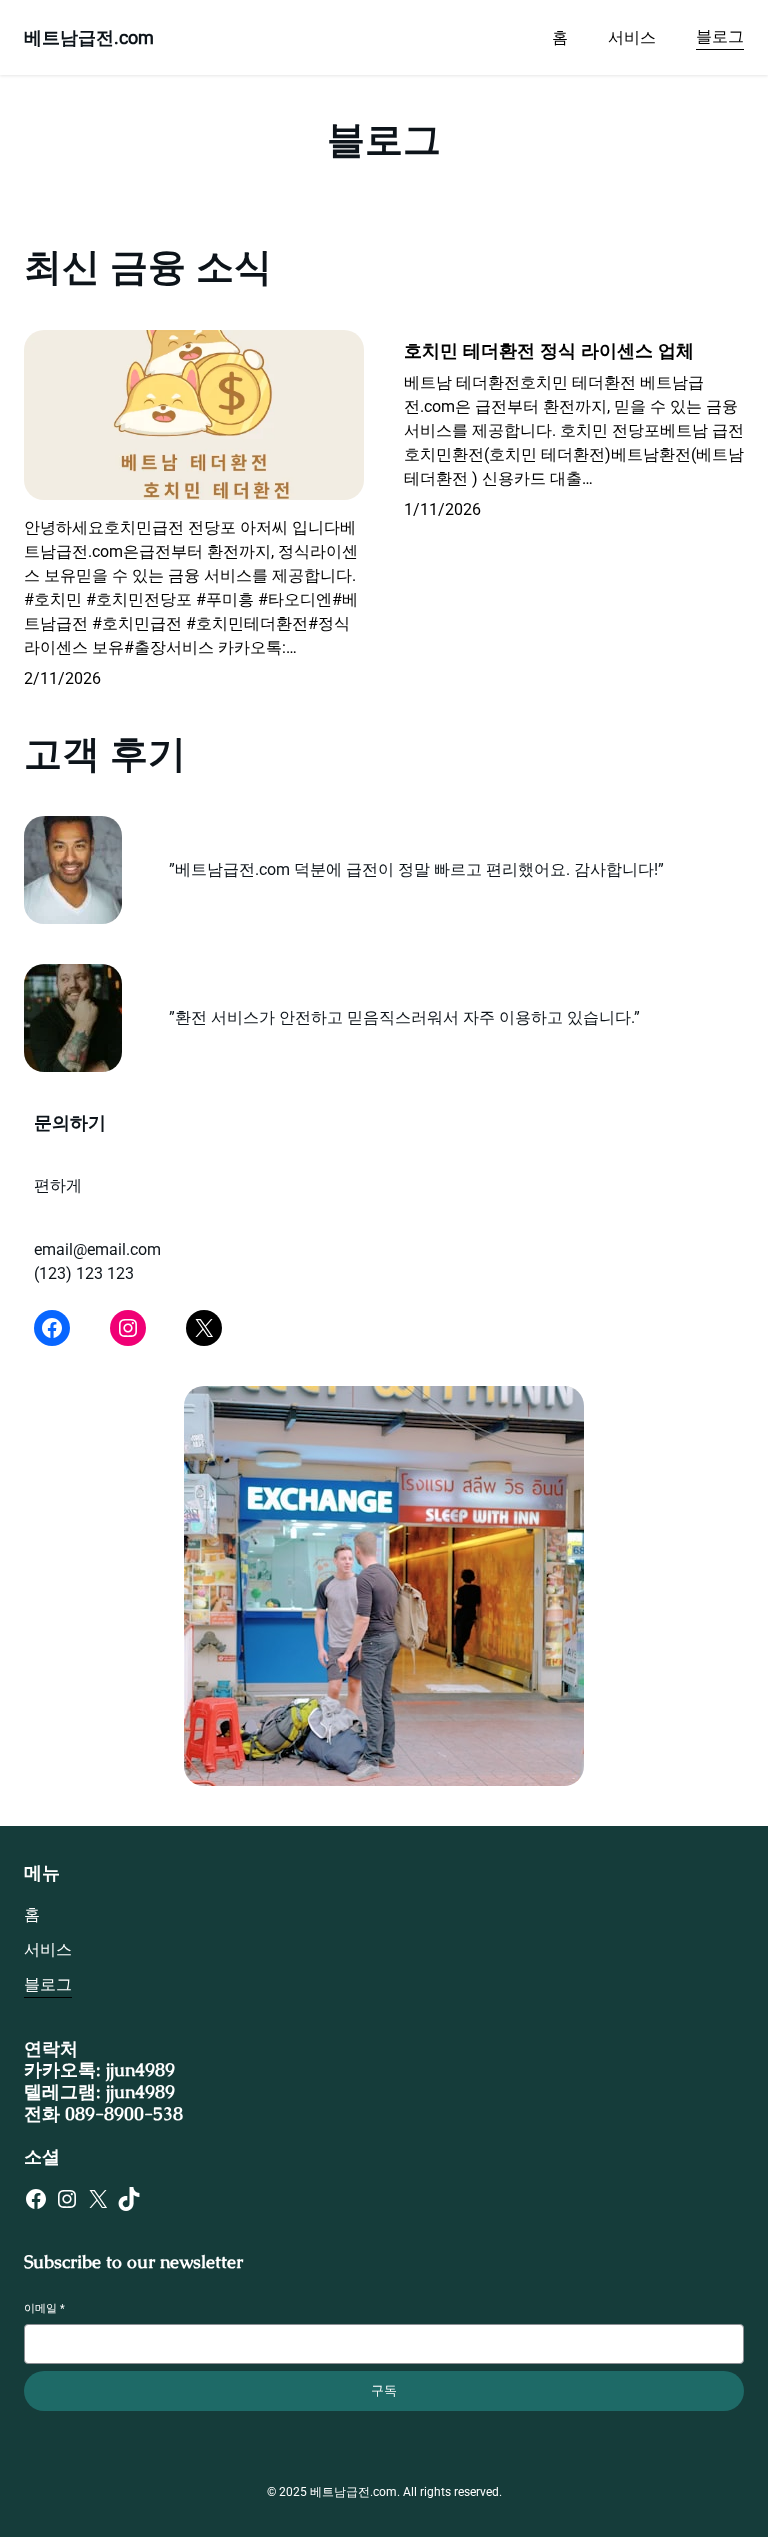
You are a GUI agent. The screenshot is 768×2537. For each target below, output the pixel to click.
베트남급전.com (89, 37)
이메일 (44, 2308)
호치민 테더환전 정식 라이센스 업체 (549, 350)
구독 (384, 2390)
